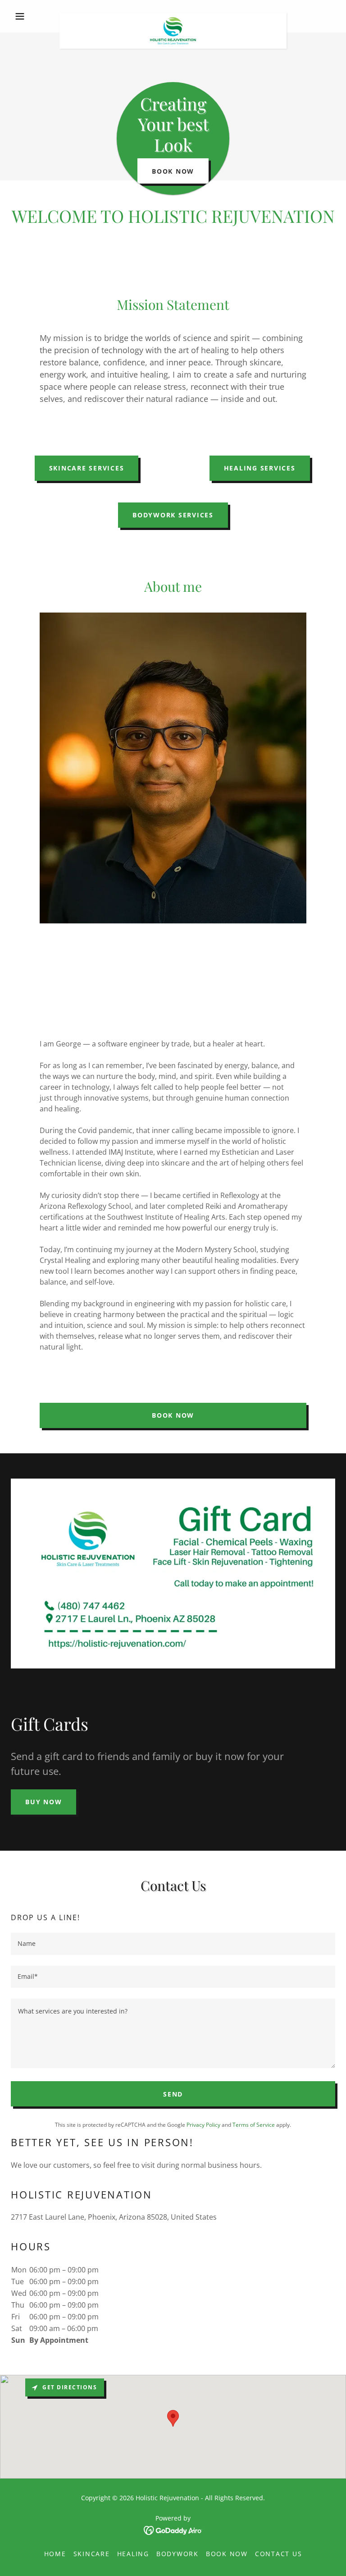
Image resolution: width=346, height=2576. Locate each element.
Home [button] (55, 2554)
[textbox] (173, 1944)
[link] (173, 16)
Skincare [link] (92, 2554)
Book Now (173, 171)
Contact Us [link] (279, 2554)
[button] (35, 16)
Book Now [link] (227, 2554)
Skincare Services (87, 468)
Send (173, 2094)
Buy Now (43, 1802)
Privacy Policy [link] (203, 2125)
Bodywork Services (173, 515)
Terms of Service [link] (254, 2125)
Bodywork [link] (178, 2554)
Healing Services (260, 468)
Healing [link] (133, 2554)
